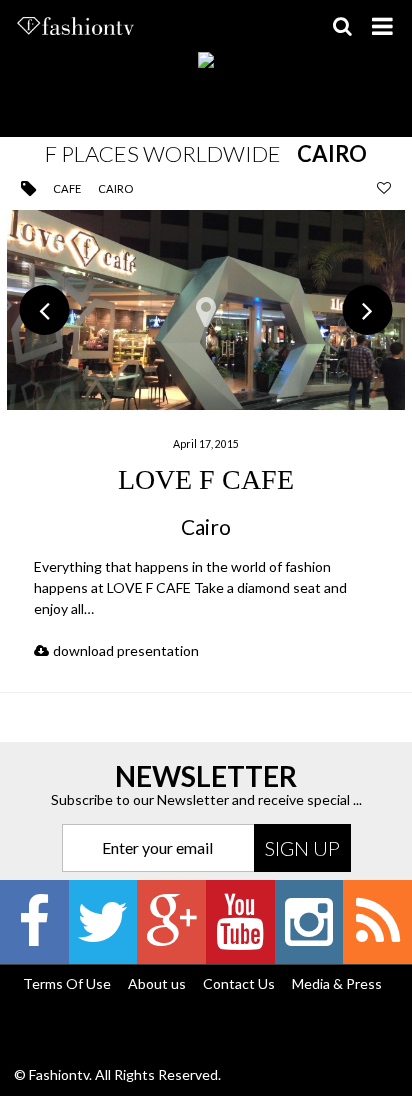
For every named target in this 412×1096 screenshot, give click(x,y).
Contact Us (239, 983)
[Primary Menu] (382, 26)
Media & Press (337, 983)
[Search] (342, 26)
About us (157, 983)
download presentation (126, 650)
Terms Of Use (67, 983)
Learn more (206, 428)
